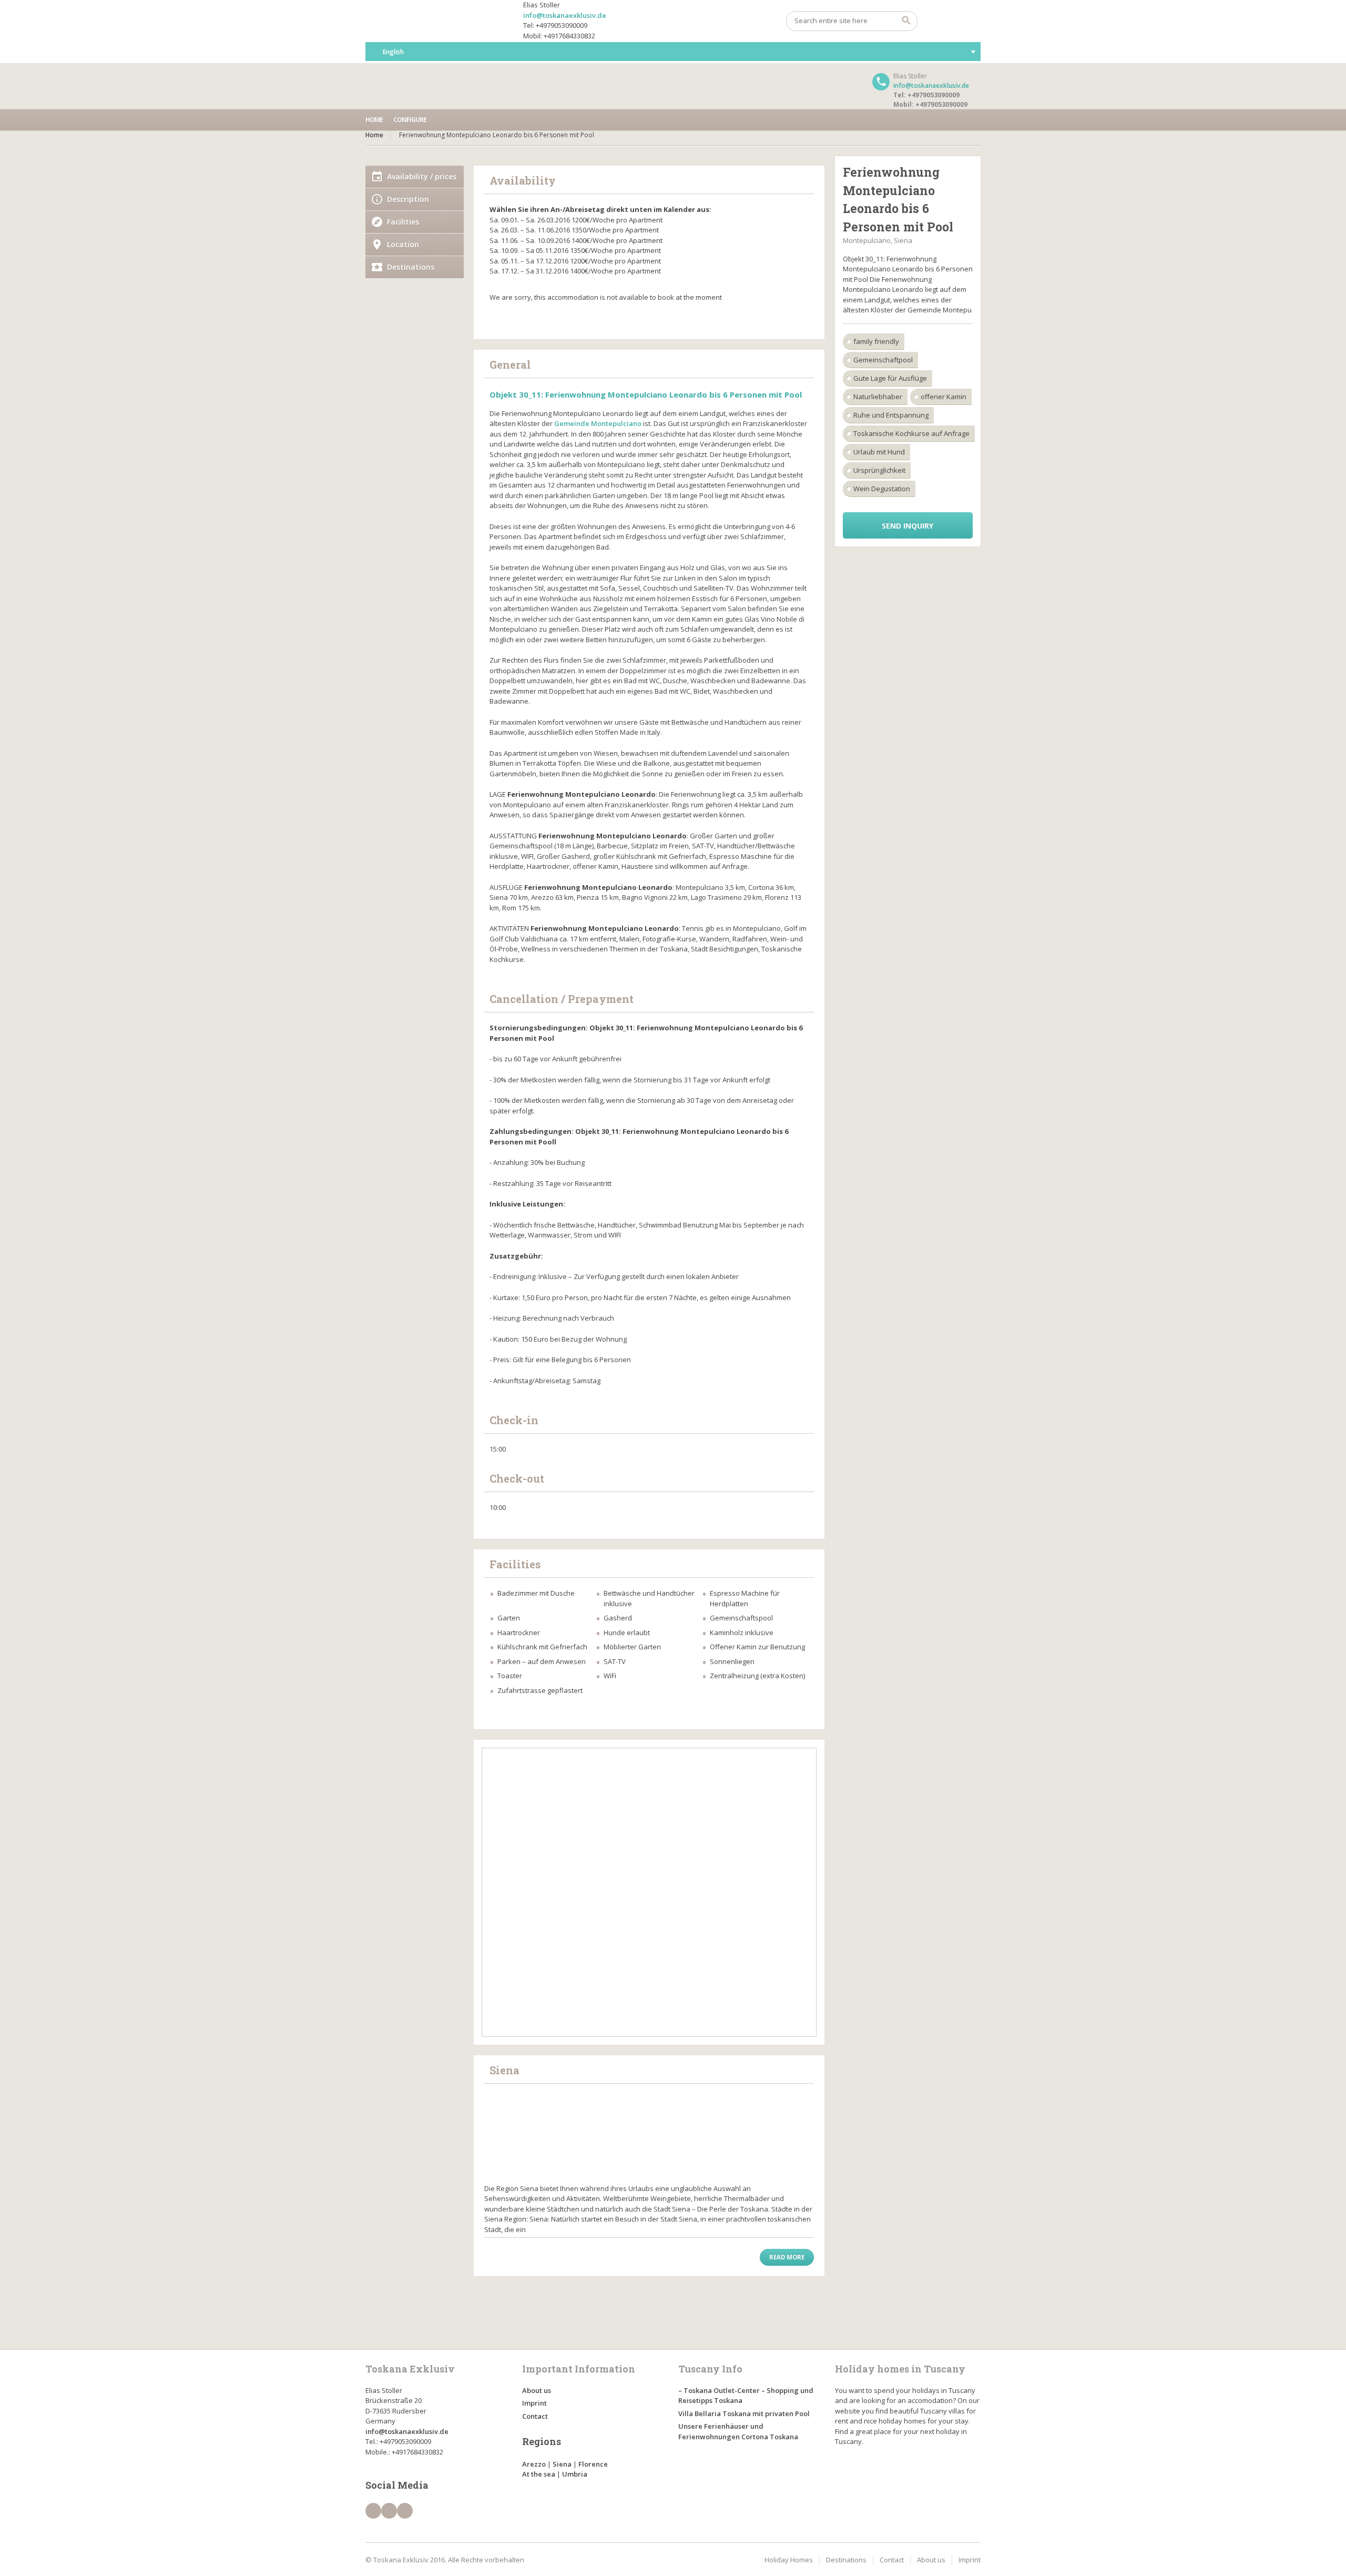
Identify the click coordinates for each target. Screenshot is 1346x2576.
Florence (593, 2464)
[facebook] (373, 2511)
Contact (535, 2416)
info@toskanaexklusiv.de (565, 15)
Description (408, 199)
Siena (562, 2464)
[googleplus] (405, 2511)
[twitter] (389, 2511)
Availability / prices (422, 176)
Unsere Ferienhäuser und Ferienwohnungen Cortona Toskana (738, 2431)
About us (537, 2390)
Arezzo (534, 2464)
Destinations (411, 267)
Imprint (534, 2403)
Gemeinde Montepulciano (598, 423)
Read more (787, 2257)
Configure (410, 120)
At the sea (539, 2474)
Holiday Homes (789, 2560)
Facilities (403, 222)
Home (374, 120)
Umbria (575, 2474)
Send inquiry (907, 526)
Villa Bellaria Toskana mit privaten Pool (744, 2413)
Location (403, 244)
